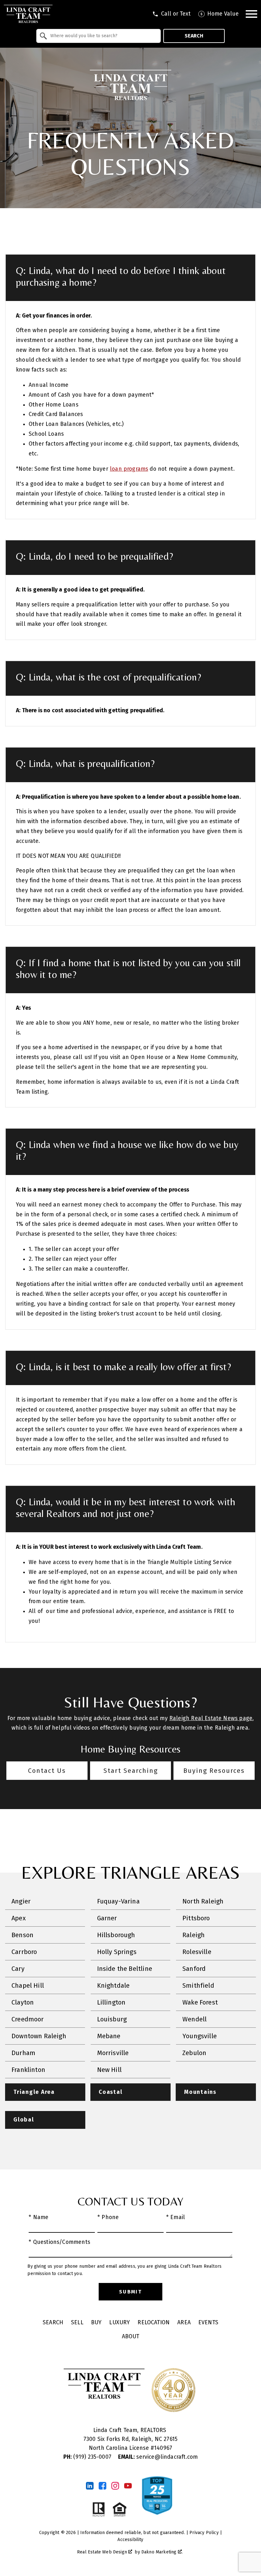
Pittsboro (196, 1918)
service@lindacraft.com (158, 2457)
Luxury (120, 2323)
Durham (23, 2053)
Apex (19, 1918)
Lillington (111, 2002)
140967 (163, 2448)
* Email (176, 2217)
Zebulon (194, 2053)
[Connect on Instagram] (115, 2486)
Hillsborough (116, 1935)
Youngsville (200, 2036)
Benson (22, 1935)
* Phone (108, 2217)
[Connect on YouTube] (128, 2486)
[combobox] (99, 36)
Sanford (194, 1969)
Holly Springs (117, 1952)
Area (184, 2323)
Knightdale (113, 1985)
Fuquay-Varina (118, 1901)
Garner (107, 1918)
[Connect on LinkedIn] (90, 2486)
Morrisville (113, 2053)
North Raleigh (203, 1901)
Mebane (109, 2036)
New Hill (109, 2070)
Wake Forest (200, 2002)
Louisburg (112, 2019)
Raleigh (194, 1935)
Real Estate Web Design (103, 2552)
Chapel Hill (28, 1985)
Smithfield (198, 1985)
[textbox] (102, 36)
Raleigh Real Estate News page (211, 1718)
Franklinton (28, 2070)
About (131, 2337)
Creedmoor (28, 2019)
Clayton (23, 2002)
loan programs (129, 469)
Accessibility (130, 2540)
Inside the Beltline (125, 1969)
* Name (39, 2217)
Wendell (194, 2019)
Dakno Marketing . (162, 2552)
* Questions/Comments (59, 2242)
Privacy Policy (204, 2533)
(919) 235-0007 (88, 2457)
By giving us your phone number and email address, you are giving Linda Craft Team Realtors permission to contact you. (124, 2270)
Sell (77, 2323)
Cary (18, 1969)
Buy (96, 2323)
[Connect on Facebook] (102, 2486)
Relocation (154, 2323)
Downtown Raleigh (39, 2036)
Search (194, 36)
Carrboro (24, 1952)
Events (208, 2323)
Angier (21, 1901)
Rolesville (197, 1952)
